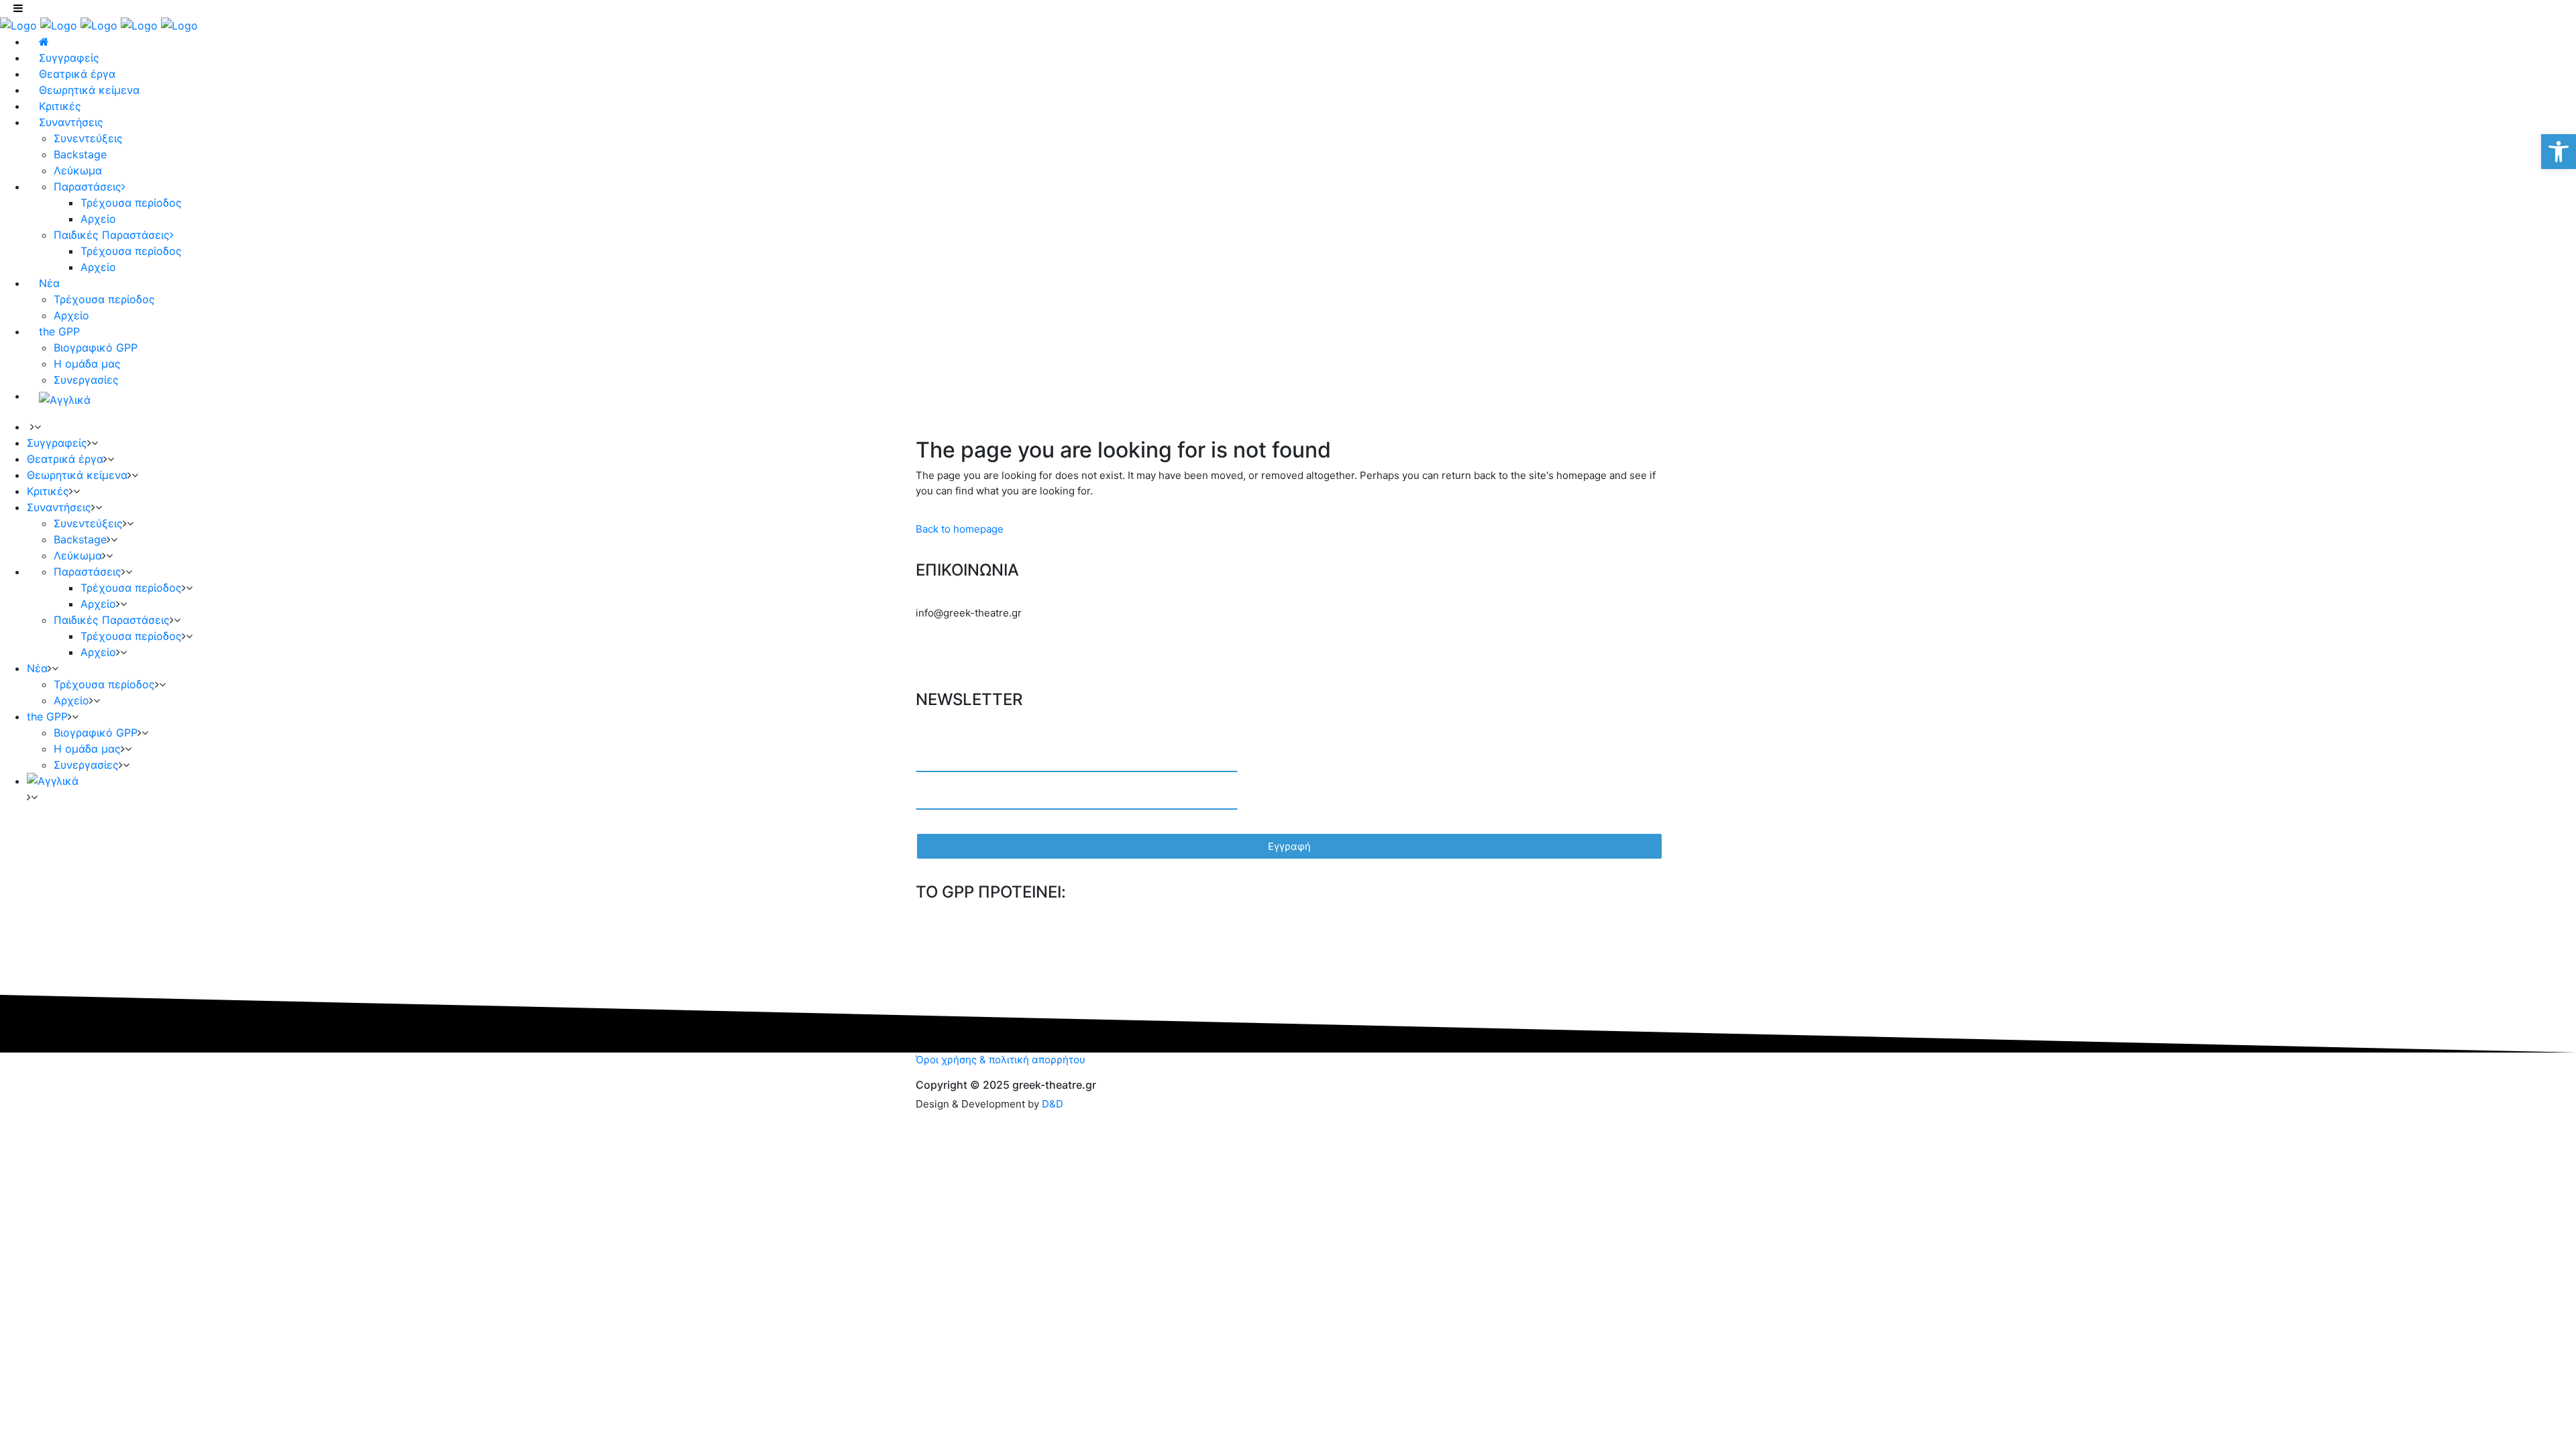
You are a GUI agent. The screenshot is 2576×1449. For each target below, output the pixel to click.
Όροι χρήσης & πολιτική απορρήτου (1001, 1060)
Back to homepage (960, 529)
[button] (2559, 152)
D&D (1053, 1104)
